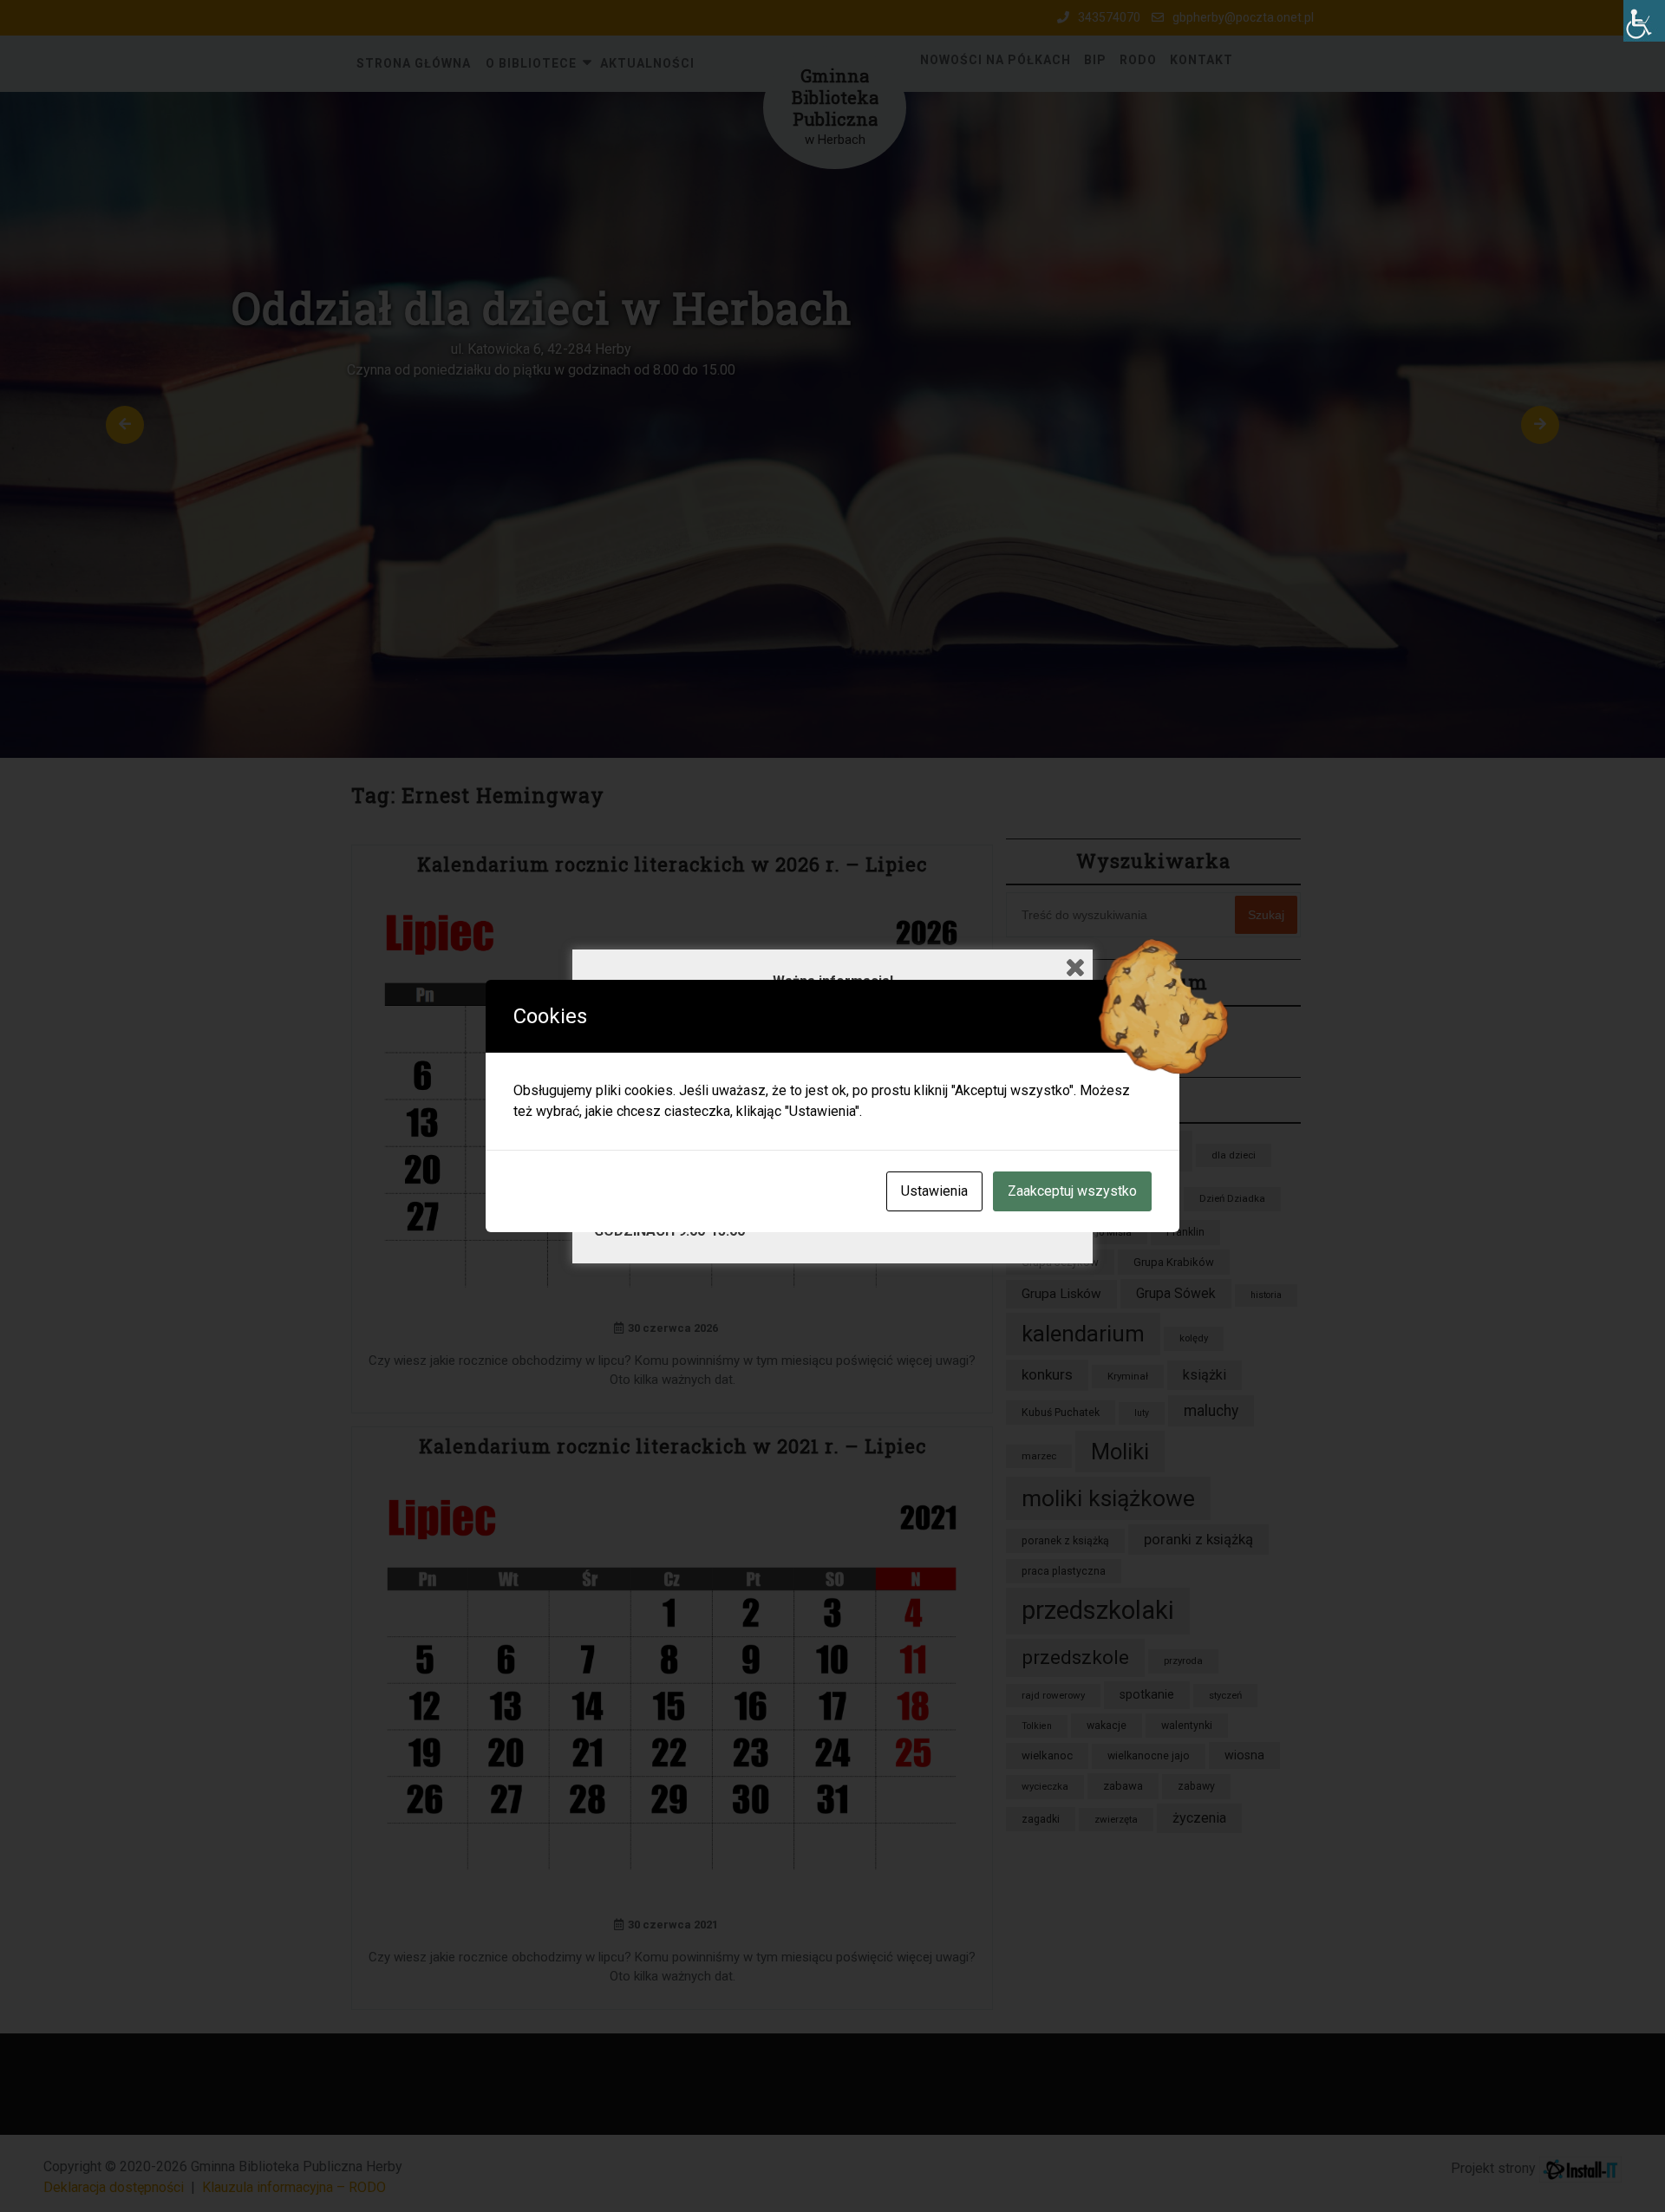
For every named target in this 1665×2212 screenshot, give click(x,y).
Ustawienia (934, 1191)
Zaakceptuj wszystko (1072, 1191)
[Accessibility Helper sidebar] (1644, 21)
